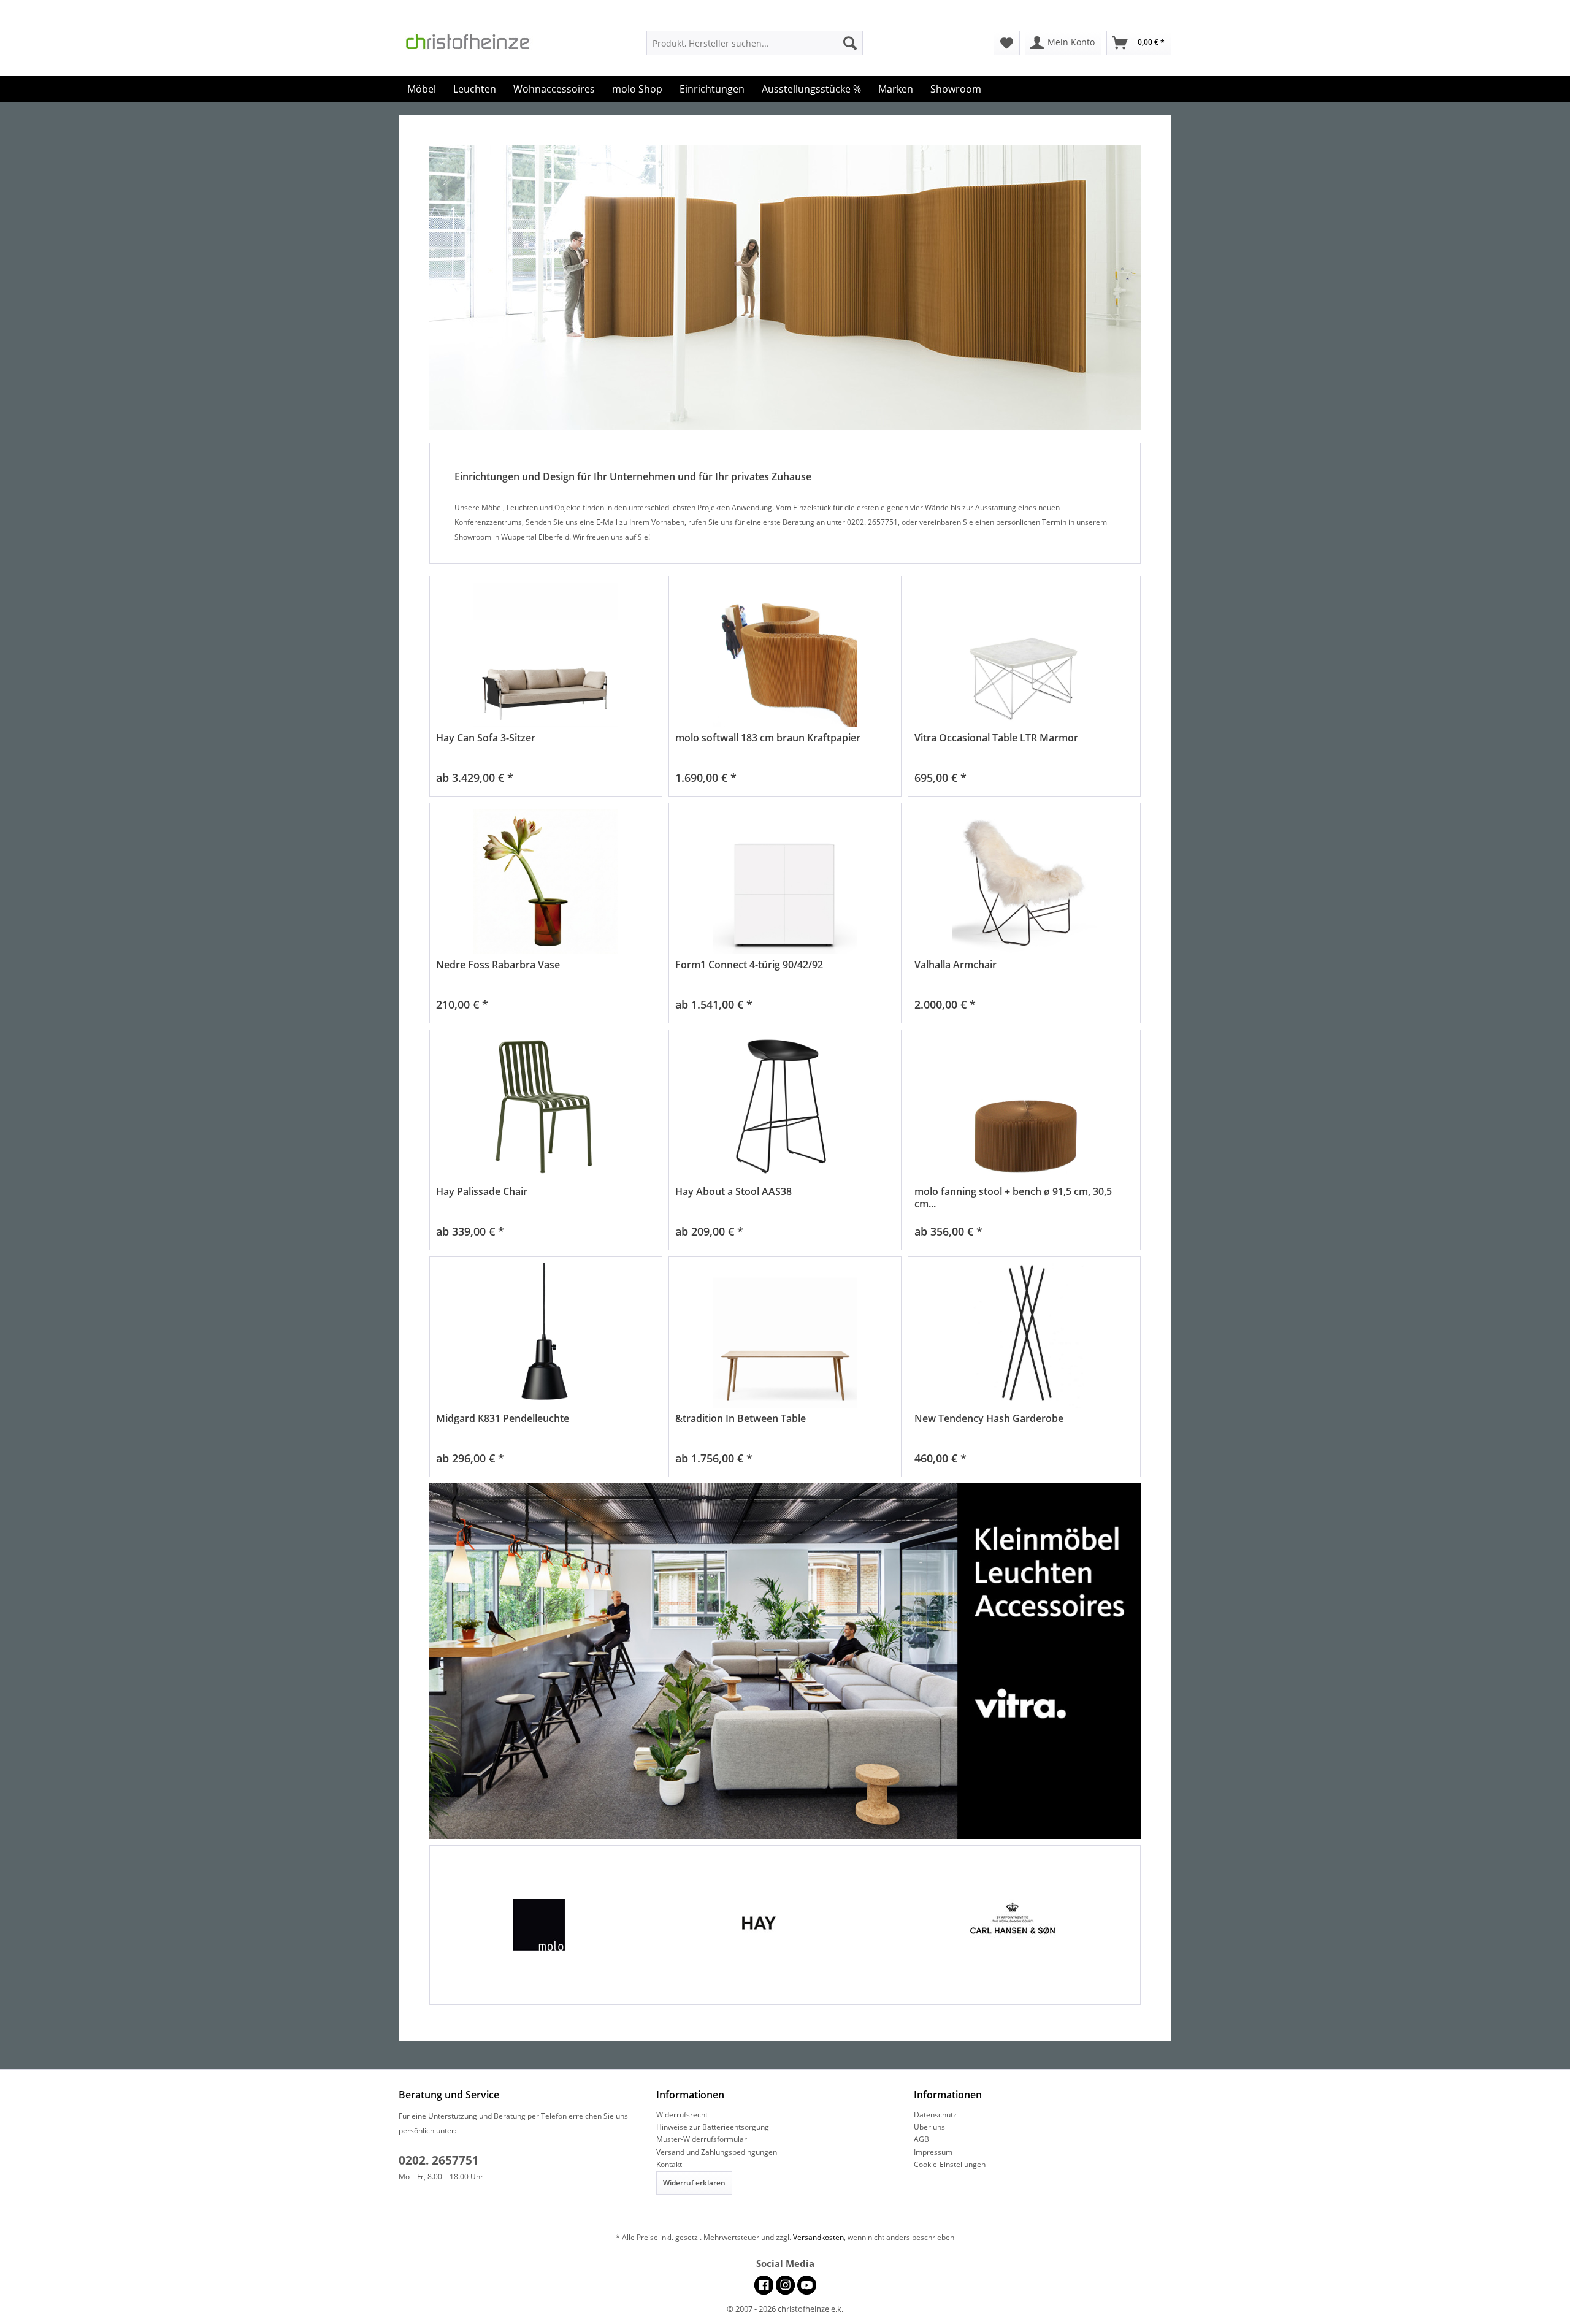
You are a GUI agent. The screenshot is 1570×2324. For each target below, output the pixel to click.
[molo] (557, 1925)
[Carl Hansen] (1013, 1925)
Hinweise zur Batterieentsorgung (713, 2127)
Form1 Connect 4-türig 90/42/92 (749, 965)
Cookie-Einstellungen (950, 2164)
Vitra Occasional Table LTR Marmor (996, 738)
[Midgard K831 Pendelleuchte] (546, 1336)
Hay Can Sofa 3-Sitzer (486, 738)
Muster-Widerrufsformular (702, 2139)
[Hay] (785, 1925)
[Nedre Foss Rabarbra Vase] (546, 882)
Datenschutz (935, 2115)
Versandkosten (818, 2237)
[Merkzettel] (1007, 43)
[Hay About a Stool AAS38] (785, 1109)
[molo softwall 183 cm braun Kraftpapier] (785, 655)
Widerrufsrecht (682, 2115)
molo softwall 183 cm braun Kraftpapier (768, 738)
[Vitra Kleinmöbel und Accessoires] (785, 1661)
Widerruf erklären (694, 2183)
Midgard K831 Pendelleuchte (503, 1419)
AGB (921, 2139)
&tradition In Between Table (741, 1419)
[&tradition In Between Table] (785, 1336)
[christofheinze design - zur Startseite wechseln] (478, 45)
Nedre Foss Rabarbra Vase (498, 965)
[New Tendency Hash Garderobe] (1024, 1336)
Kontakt (669, 2164)
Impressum (933, 2152)
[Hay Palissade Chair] (546, 1109)
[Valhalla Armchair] (1024, 882)
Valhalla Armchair (955, 965)
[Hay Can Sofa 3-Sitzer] (546, 655)
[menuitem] (755, 43)
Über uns (929, 2127)
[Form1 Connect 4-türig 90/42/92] (785, 882)
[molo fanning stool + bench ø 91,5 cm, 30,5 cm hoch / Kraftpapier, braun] (1024, 1109)
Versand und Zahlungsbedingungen (717, 2152)
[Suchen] (850, 43)
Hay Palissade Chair (482, 1192)
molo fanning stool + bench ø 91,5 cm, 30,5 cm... (1013, 1198)
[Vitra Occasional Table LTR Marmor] (1024, 655)
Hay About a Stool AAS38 (733, 1192)
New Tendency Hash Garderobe (989, 1419)
